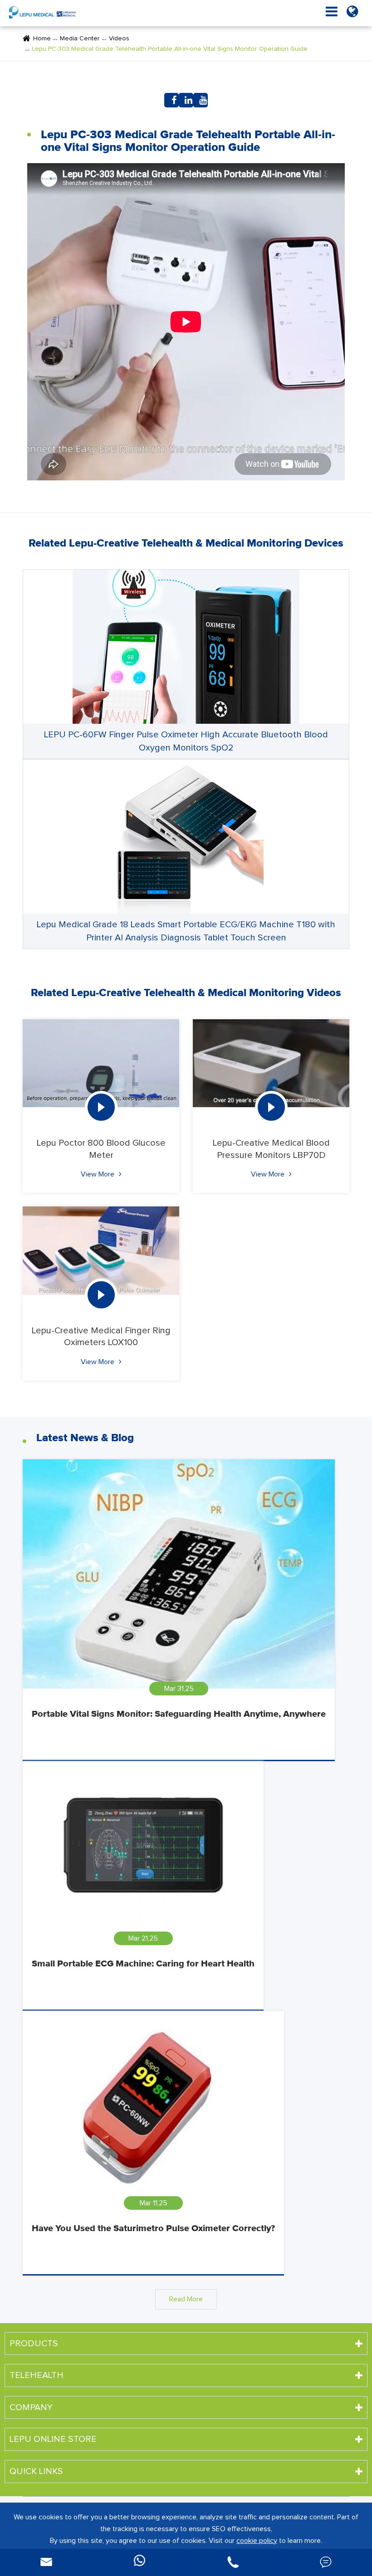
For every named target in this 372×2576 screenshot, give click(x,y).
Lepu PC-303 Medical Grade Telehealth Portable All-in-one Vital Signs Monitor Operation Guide (170, 49)
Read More (186, 2299)
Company (31, 2407)
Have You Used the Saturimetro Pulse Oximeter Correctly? (153, 2228)
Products (34, 2344)
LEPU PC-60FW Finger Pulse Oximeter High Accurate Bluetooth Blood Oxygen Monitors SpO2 (186, 741)
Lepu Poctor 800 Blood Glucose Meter (101, 1149)
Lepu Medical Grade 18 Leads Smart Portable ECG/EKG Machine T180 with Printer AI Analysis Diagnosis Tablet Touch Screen (186, 931)
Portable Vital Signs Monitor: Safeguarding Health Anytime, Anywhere (179, 1714)
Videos (119, 39)
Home (42, 39)
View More (98, 1174)
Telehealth (37, 2375)
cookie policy (257, 2541)
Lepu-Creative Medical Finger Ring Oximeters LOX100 (101, 1336)
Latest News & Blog (85, 1438)
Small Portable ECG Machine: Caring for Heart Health (143, 1964)
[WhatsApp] (139, 2562)
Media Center (80, 39)
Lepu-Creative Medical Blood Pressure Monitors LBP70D (271, 1149)
